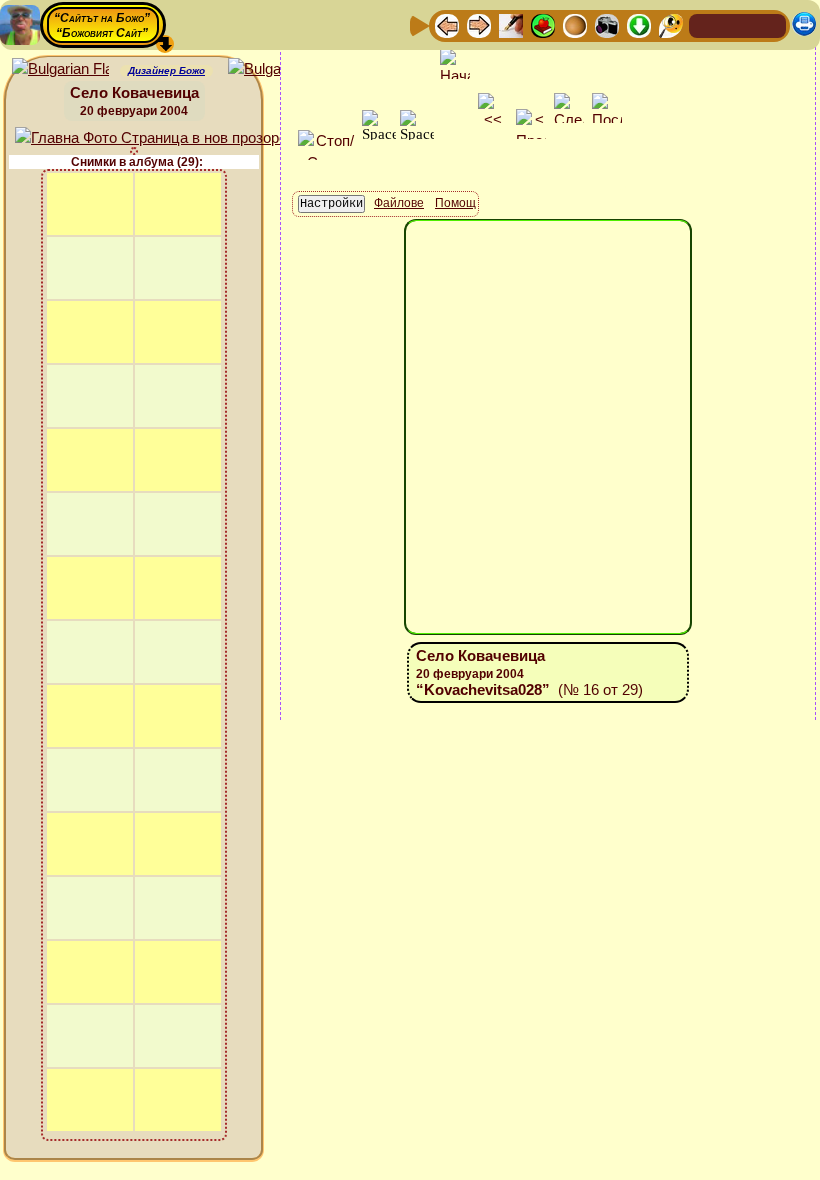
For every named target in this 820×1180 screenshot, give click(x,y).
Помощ (455, 203)
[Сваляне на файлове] (639, 24)
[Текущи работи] (575, 24)
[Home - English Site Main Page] (770, 24)
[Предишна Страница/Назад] (447, 24)
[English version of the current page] (60, 69)
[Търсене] (671, 24)
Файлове (399, 203)
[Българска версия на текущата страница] (276, 69)
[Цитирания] (543, 24)
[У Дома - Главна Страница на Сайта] (706, 24)
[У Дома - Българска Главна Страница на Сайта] (738, 24)
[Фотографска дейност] (607, 24)
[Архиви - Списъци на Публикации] (511, 24)
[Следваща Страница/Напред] (479, 24)
